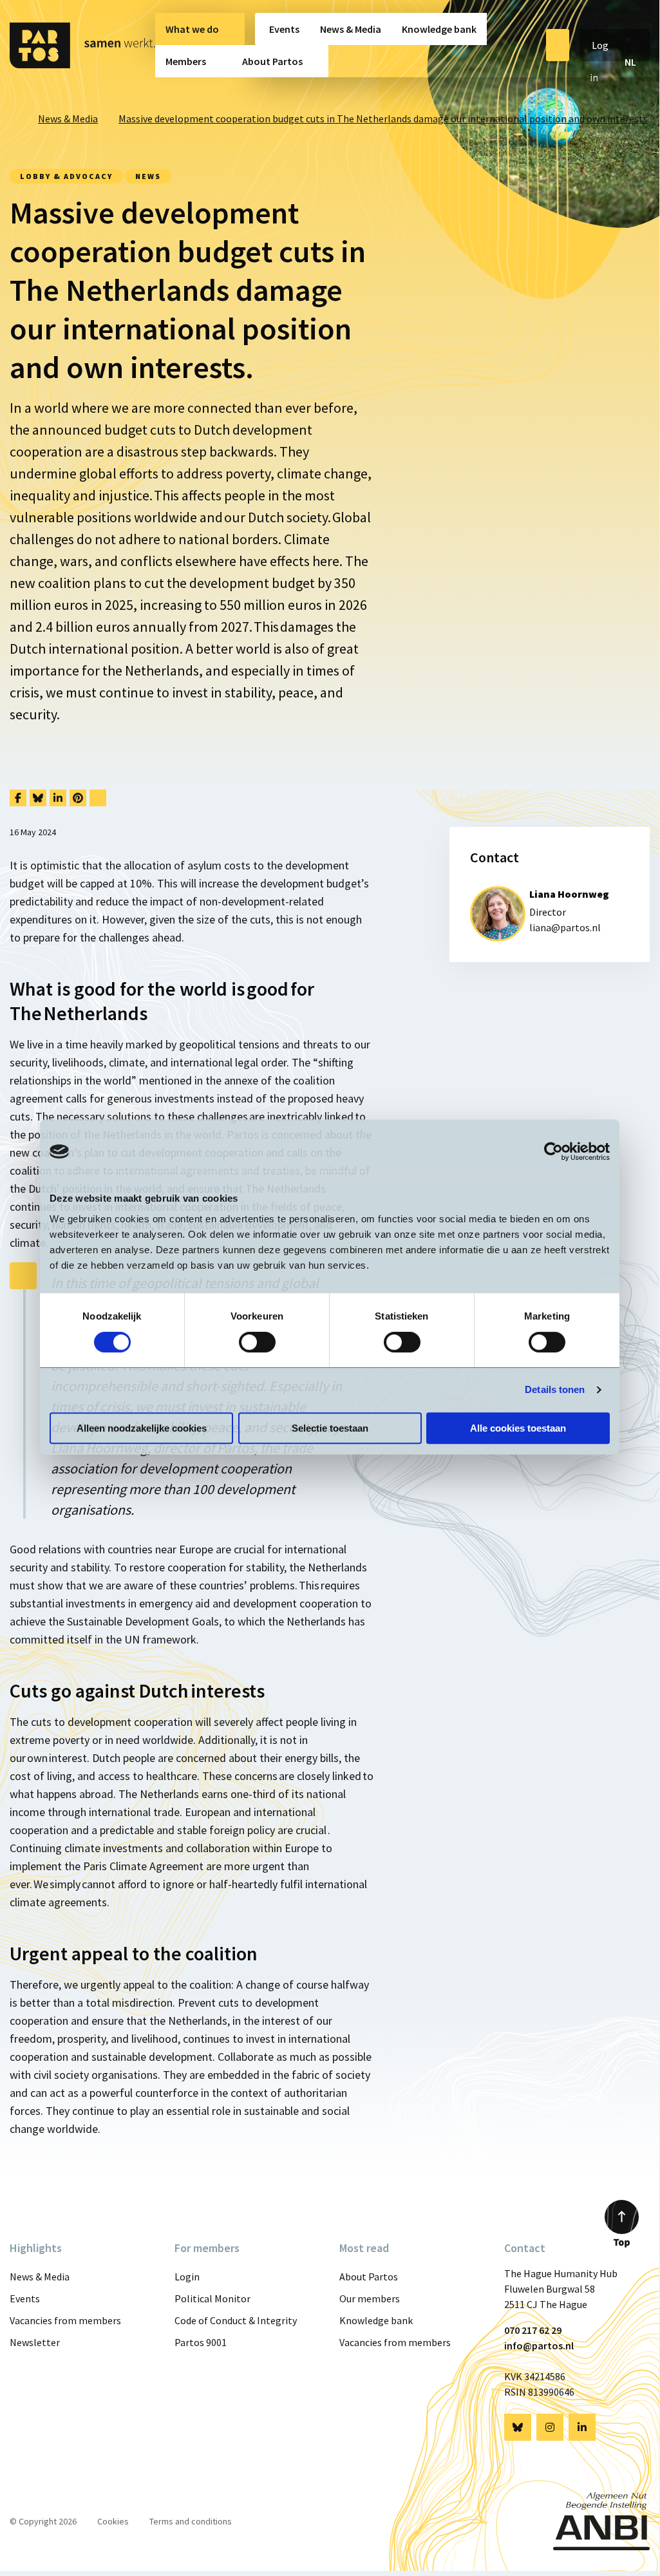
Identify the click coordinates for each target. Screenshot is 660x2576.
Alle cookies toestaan (518, 1428)
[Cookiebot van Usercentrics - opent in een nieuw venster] (553, 1151)
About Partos (272, 61)
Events (284, 29)
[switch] (257, 1342)
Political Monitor (212, 2298)
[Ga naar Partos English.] (14, 118)
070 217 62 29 (533, 2330)
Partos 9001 (201, 2342)
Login (187, 2277)
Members (186, 61)
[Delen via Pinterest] (78, 798)
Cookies (113, 2521)
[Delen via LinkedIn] (58, 798)
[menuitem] (200, 29)
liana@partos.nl (565, 927)
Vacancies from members (65, 2320)
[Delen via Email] (98, 798)
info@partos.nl (539, 2345)
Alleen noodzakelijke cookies (142, 1428)
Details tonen (555, 1389)
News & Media (351, 29)
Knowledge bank (439, 29)
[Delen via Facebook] (18, 798)
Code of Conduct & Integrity (236, 2320)
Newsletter (35, 2342)
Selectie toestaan (330, 1428)
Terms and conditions (191, 2521)
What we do (192, 29)
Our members (370, 2298)
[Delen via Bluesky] (38, 798)
